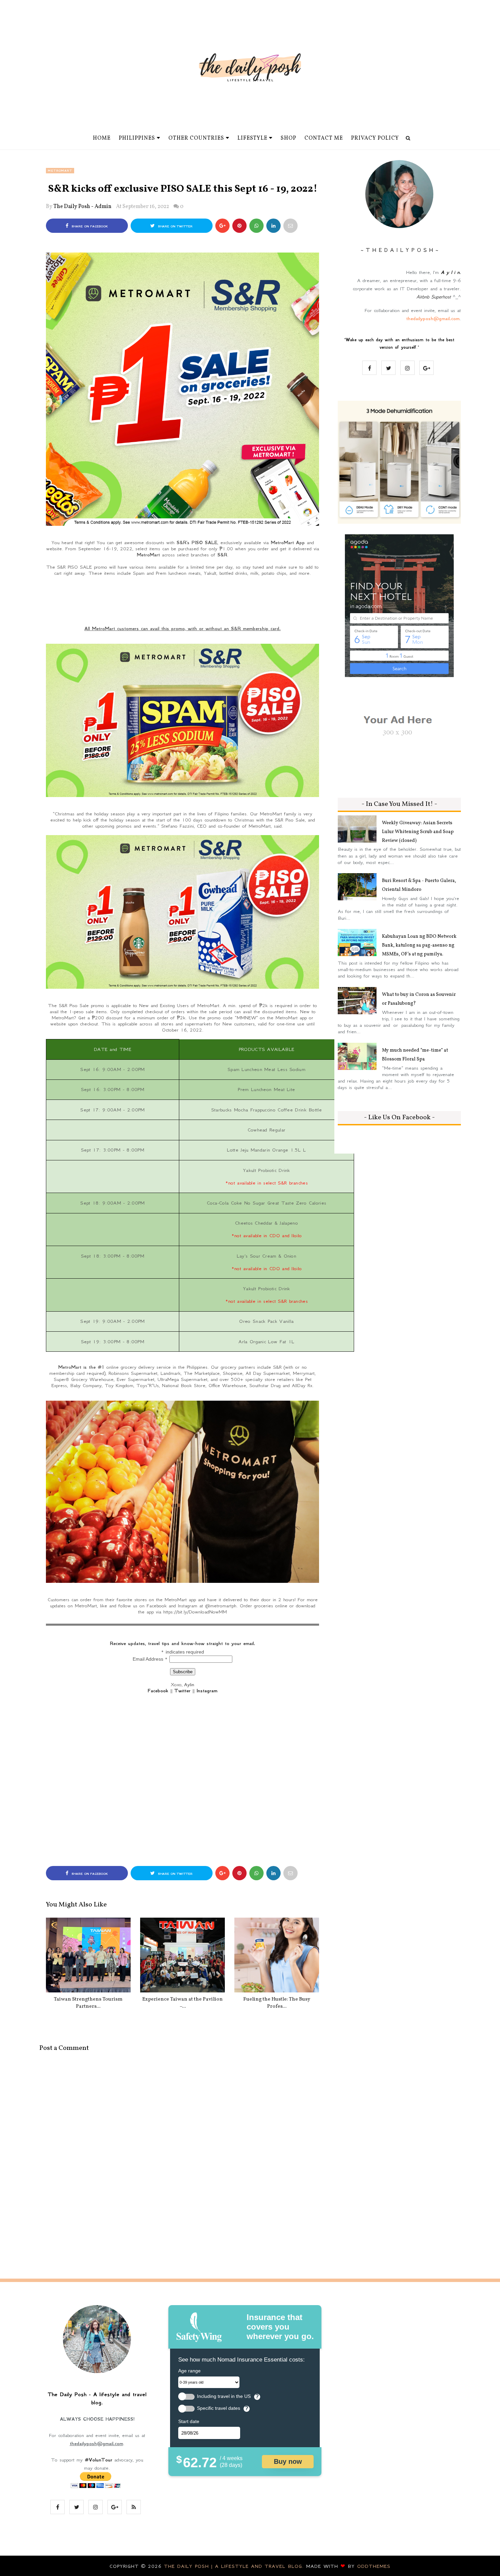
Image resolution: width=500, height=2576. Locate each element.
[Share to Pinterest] (290, 226)
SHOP (288, 138)
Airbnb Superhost (434, 297)
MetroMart (60, 171)
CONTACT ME (324, 138)
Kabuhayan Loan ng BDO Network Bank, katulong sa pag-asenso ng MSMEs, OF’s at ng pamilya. (419, 945)
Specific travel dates (219, 2408)
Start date (189, 2421)
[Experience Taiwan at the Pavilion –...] (182, 1955)
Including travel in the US (224, 2396)
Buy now (288, 2461)
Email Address (150, 1659)
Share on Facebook (89, 226)
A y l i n (450, 272)
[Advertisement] (182, 601)
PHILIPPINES (137, 138)
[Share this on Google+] (222, 226)
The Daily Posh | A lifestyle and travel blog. (235, 2566)
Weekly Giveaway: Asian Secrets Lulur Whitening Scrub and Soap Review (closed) (418, 832)
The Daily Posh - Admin (82, 207)
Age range (189, 2371)
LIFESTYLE (252, 138)
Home (102, 138)
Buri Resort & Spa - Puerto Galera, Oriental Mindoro (419, 885)
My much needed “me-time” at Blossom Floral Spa (415, 1055)
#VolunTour (98, 2460)
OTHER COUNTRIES (196, 138)
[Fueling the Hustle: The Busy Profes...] (277, 1955)
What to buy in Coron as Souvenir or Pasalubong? (419, 999)
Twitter (182, 1691)
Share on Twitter (174, 226)
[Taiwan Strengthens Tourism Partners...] (88, 1955)
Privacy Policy (375, 138)
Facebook (158, 1691)
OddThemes (374, 2566)
